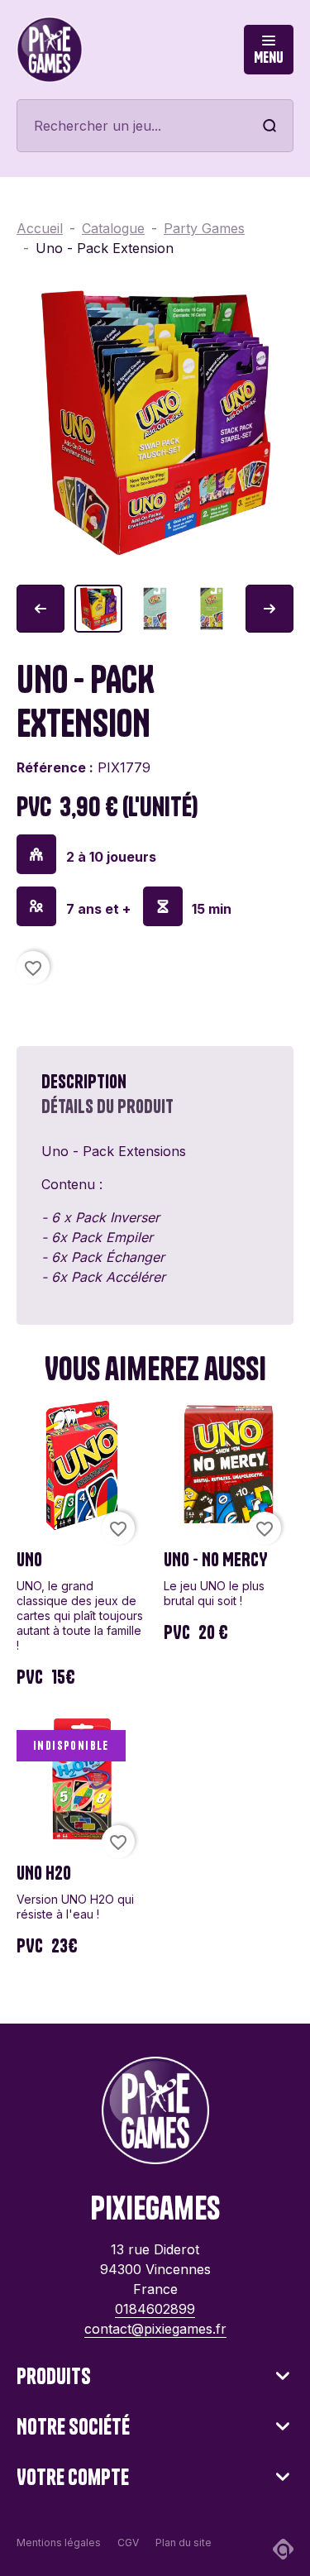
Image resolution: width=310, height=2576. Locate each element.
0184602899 (155, 2309)
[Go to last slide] (41, 609)
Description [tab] (84, 1082)
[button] (98, 609)
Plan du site (184, 2543)
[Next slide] (269, 609)
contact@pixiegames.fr (155, 2329)
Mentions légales (59, 2543)
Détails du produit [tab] (107, 1106)
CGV (128, 2543)
